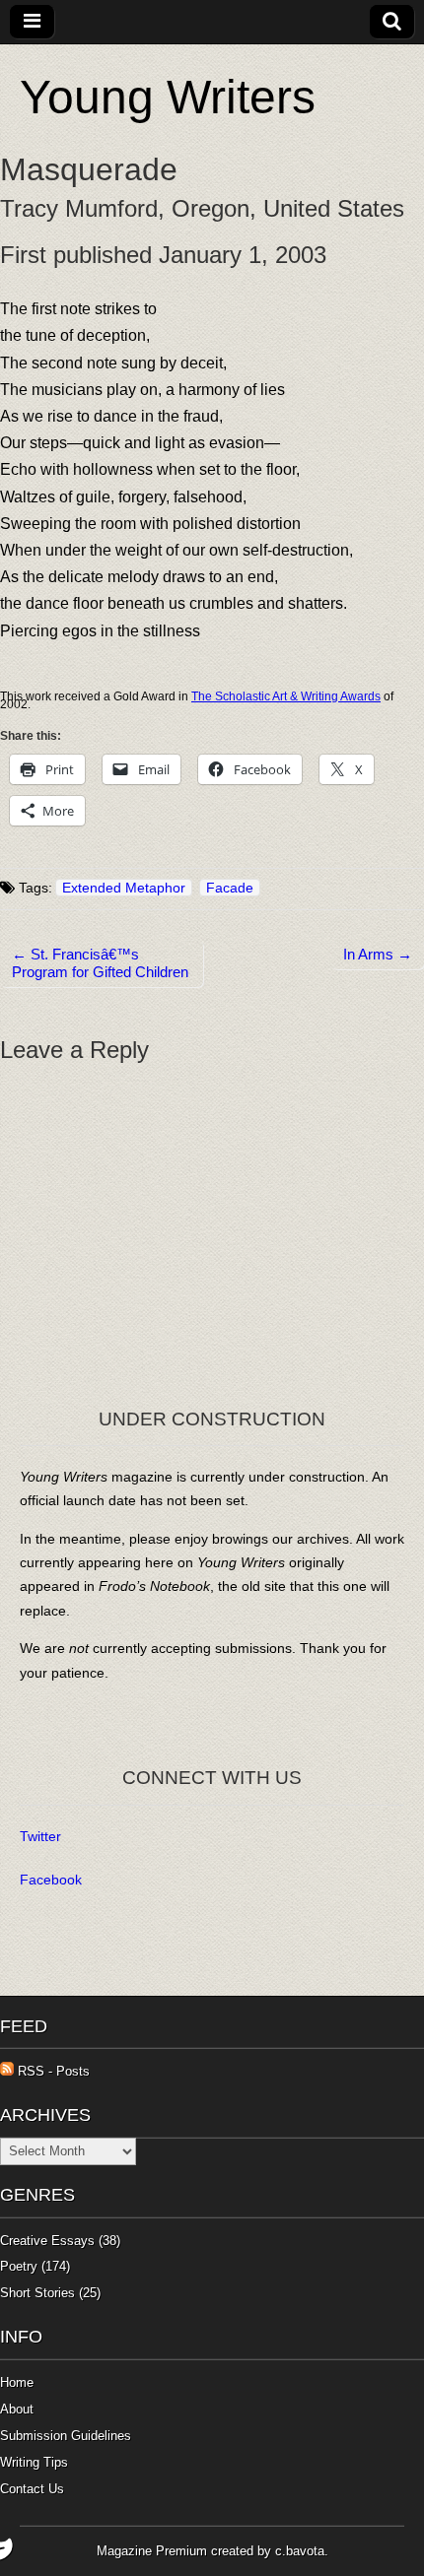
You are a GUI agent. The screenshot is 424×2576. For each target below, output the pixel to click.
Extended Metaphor (124, 888)
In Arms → (378, 954)
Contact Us (32, 2489)
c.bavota (300, 2551)
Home (17, 2382)
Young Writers (168, 97)
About (17, 2409)
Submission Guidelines (66, 2436)
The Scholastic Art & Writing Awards (286, 696)
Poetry (19, 2266)
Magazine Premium (152, 2551)
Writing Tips (34, 2462)
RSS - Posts (52, 2071)
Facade (230, 888)
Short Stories (37, 2293)
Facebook (51, 1880)
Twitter (40, 1836)
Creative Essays (47, 2241)
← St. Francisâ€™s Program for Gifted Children (100, 963)
